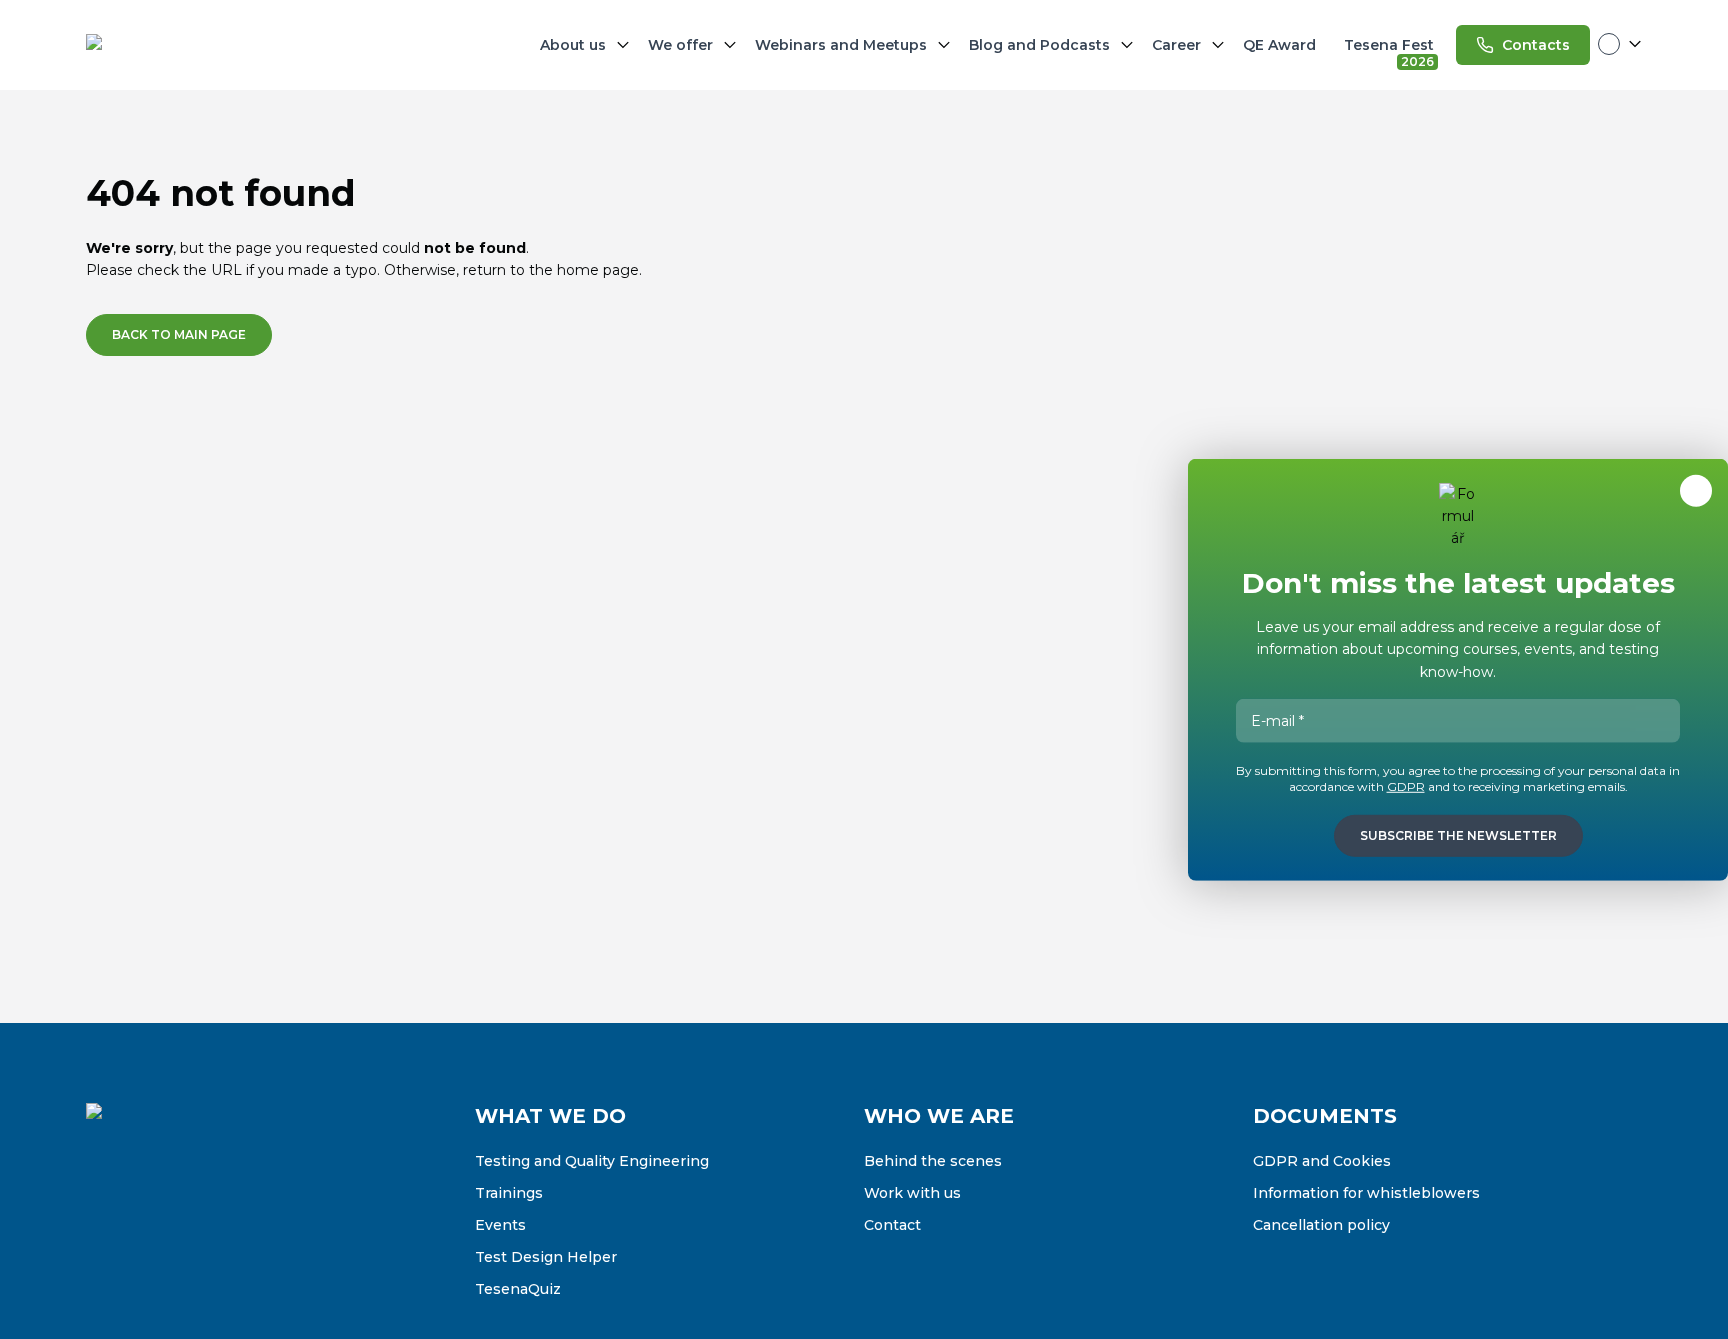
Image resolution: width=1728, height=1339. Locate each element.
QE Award (1279, 45)
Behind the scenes (933, 1161)
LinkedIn (186, 1221)
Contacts (1536, 45)
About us (573, 45)
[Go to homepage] (186, 45)
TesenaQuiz (518, 1289)
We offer (680, 45)
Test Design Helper (546, 1257)
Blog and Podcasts (1039, 45)
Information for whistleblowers (1366, 1193)
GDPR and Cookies (1322, 1161)
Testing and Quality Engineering (592, 1161)
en (1620, 44)
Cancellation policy (1321, 1225)
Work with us (912, 1193)
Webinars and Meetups (841, 45)
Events (500, 1225)
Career (1176, 45)
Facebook (102, 1221)
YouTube (228, 1221)
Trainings (509, 1193)
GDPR (1406, 786)
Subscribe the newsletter (1458, 835)
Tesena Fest (1391, 49)
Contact (892, 1225)
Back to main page (179, 334)
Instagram (144, 1221)
